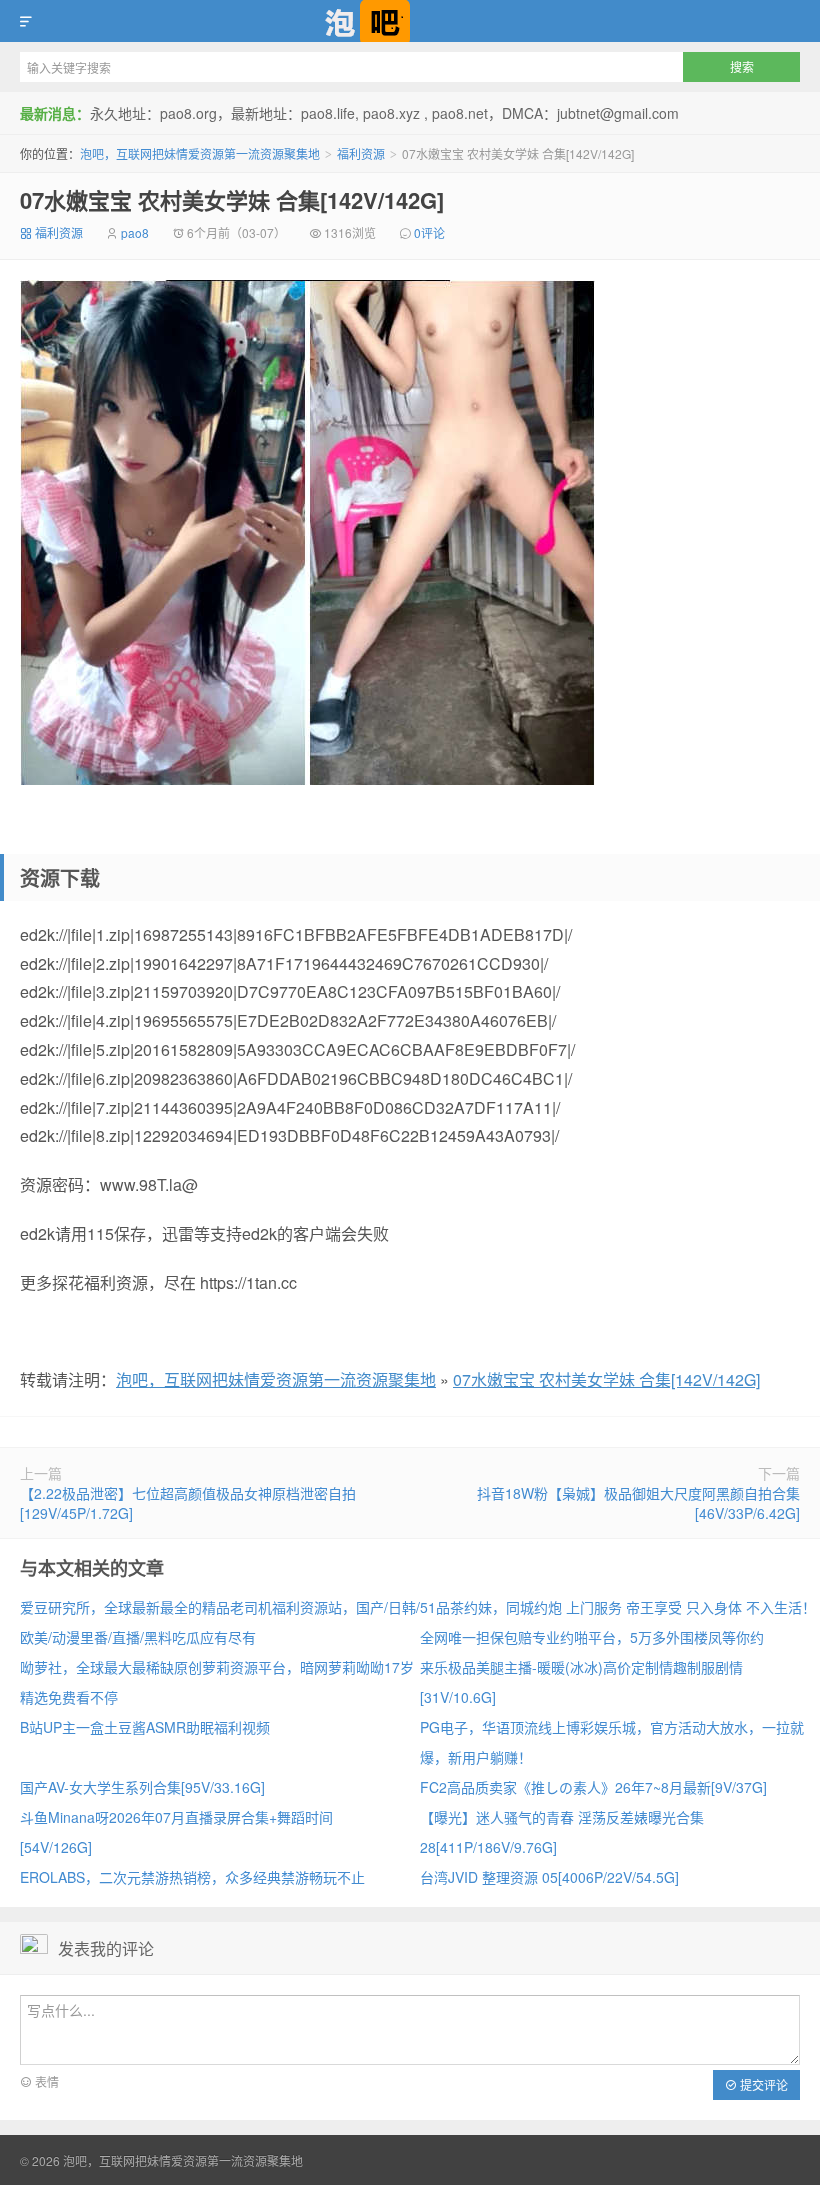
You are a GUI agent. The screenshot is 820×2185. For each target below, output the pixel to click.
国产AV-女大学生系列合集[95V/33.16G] (142, 1787)
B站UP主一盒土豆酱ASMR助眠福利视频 (145, 1727)
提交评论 (762, 2084)
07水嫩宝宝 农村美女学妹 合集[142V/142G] (232, 200)
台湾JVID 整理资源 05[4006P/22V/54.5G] (549, 1877)
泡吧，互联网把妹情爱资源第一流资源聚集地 (410, 21)
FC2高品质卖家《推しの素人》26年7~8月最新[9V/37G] (593, 1787)
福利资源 (361, 153)
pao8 (135, 232)
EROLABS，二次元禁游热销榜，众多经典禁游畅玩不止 (192, 1877)
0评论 (429, 232)
